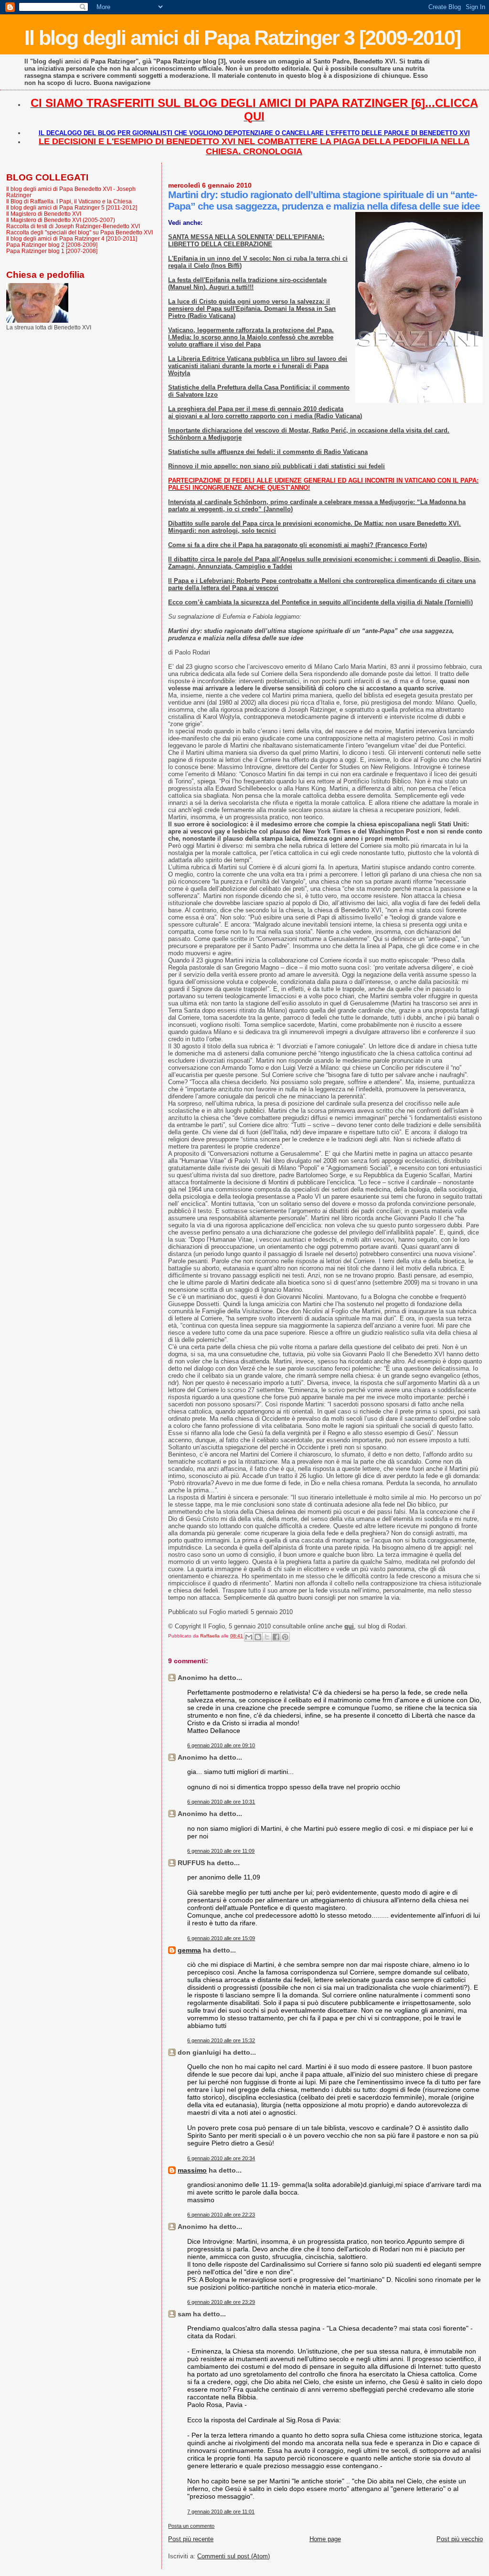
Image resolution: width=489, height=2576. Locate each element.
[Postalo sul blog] (258, 1637)
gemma (189, 1950)
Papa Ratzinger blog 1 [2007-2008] (52, 251)
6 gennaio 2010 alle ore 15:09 (221, 1938)
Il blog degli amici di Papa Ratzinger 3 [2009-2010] (242, 38)
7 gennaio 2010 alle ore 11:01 (221, 2512)
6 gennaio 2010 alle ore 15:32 (221, 2040)
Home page (325, 2539)
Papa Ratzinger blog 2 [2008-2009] (52, 245)
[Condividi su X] (267, 1637)
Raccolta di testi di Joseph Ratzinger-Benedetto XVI (73, 226)
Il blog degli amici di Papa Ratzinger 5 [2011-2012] (72, 207)
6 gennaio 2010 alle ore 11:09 (221, 1851)
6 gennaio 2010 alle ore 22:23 (221, 2215)
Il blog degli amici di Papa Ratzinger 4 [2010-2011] (72, 238)
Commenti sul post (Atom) (234, 2556)
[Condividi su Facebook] (276, 1637)
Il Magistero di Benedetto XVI (44, 214)
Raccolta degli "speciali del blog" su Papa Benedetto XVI (80, 232)
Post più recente (191, 2539)
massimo (192, 2170)
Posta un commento (191, 2526)
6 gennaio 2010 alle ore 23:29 (221, 2302)
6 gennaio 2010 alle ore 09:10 (221, 1745)
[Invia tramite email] (249, 1637)
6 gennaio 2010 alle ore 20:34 (221, 2158)
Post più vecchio (460, 2539)
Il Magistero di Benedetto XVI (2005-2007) (61, 220)
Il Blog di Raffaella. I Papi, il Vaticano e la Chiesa (69, 201)
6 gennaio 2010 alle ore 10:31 (221, 1802)
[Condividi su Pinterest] (285, 1637)
